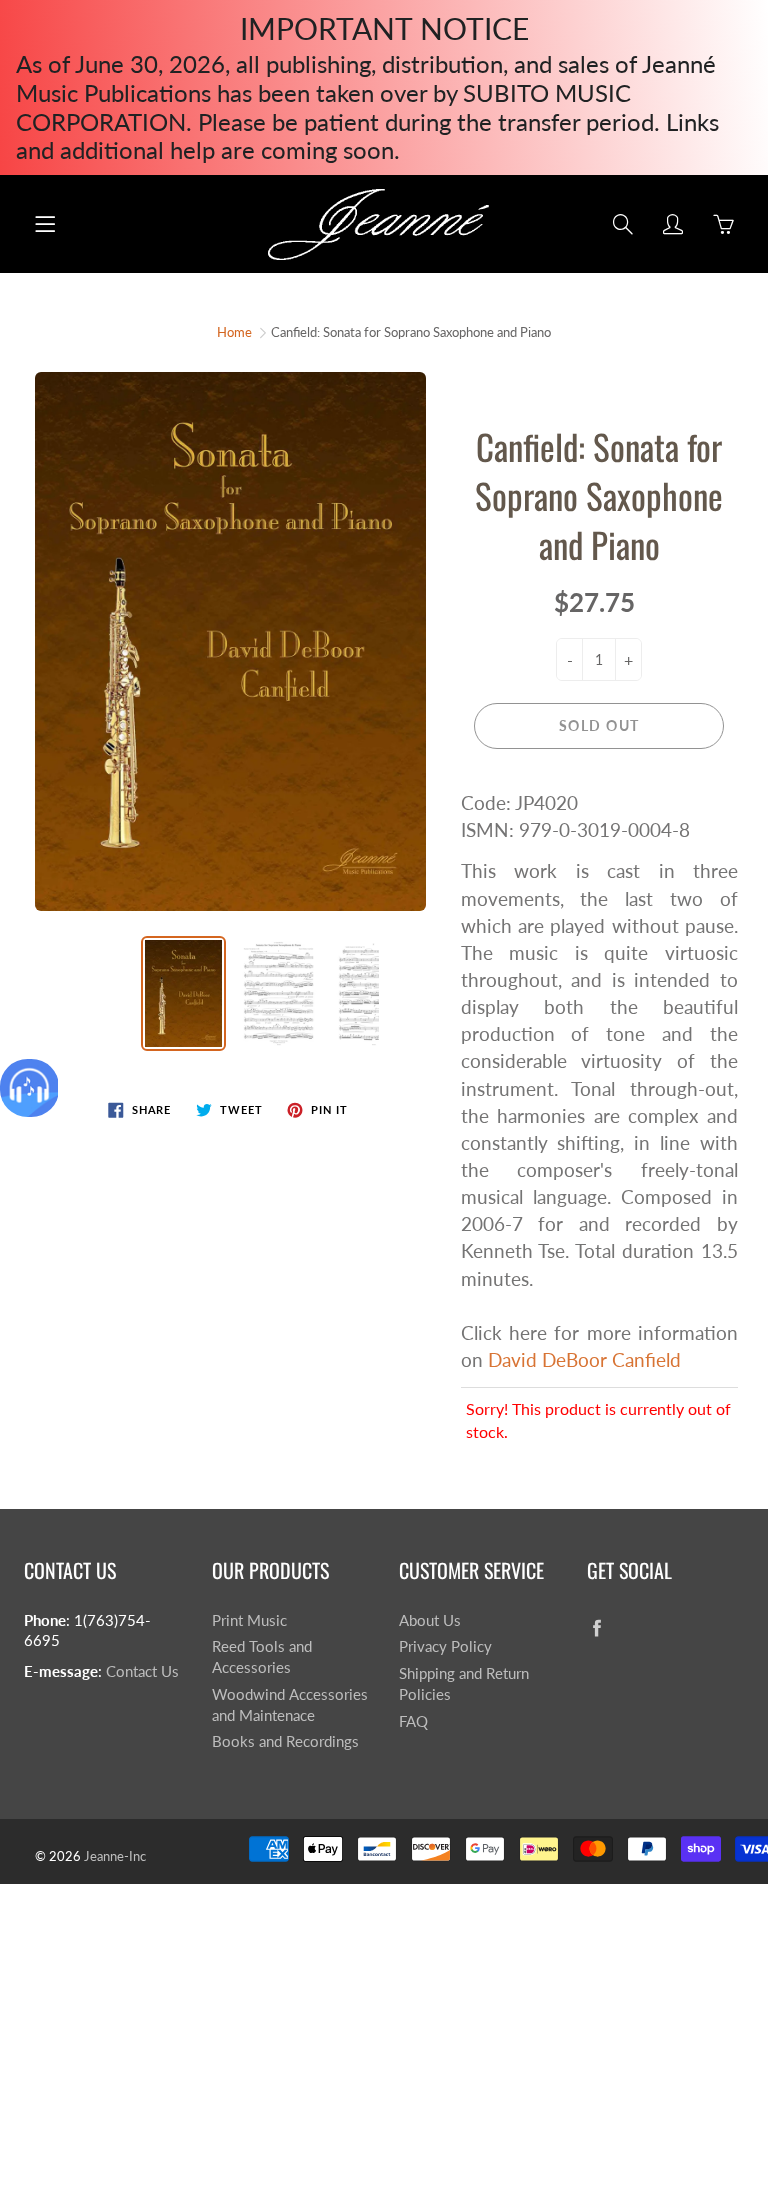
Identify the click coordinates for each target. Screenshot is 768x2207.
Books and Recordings (285, 1741)
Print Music (249, 1620)
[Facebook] (597, 1628)
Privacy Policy (445, 1646)
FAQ (413, 1721)
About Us (430, 1620)
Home (234, 332)
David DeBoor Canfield (584, 1359)
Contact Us (142, 1671)
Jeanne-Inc (115, 1856)
